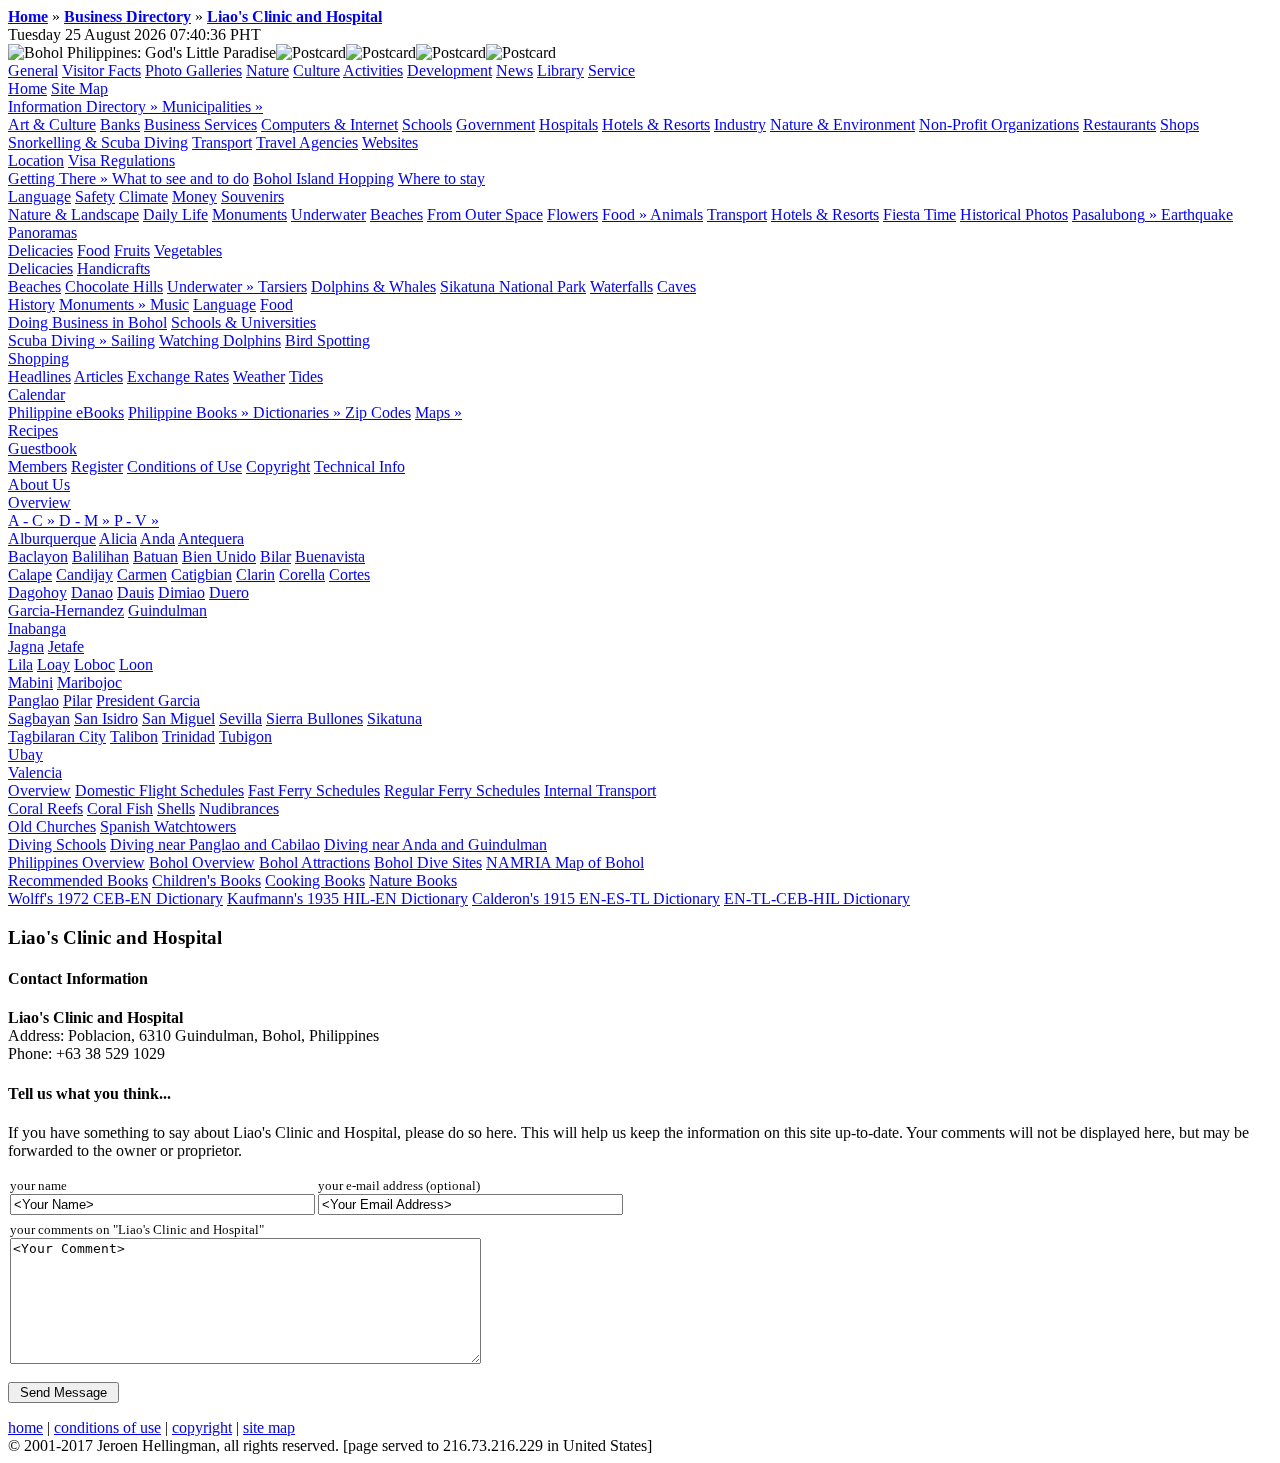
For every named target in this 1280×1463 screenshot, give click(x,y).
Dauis (135, 592)
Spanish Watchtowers (168, 826)
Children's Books (206, 880)
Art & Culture (52, 124)
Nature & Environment (842, 124)
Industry (740, 124)
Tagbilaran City (57, 736)
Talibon (134, 736)
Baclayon (38, 556)
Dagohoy (37, 592)
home (25, 1427)
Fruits (132, 250)
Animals (676, 214)
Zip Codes (378, 412)
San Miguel (178, 718)
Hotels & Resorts (656, 124)
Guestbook (42, 448)
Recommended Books (78, 880)
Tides (306, 376)
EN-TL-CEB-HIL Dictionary (817, 898)
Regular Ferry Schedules (462, 790)
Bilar (275, 556)
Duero (229, 592)
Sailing (133, 340)
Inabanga (37, 628)
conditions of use (107, 1427)
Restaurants (1119, 124)
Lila (20, 664)
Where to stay (441, 178)
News (514, 70)
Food (93, 250)
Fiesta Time (919, 214)
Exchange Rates (178, 376)
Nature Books (413, 880)
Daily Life (175, 214)
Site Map (79, 88)
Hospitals (568, 124)
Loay (53, 664)
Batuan (155, 556)
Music (169, 304)
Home (28, 16)
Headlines (39, 376)
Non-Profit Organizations (999, 124)
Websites (390, 142)
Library (560, 70)
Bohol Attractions (314, 862)
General (33, 70)
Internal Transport (600, 790)
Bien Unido (219, 556)
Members (37, 466)
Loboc (94, 664)
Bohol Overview (202, 862)
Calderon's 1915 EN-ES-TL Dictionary (596, 898)
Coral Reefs (45, 808)
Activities (373, 70)
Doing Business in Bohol (87, 322)
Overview (39, 502)
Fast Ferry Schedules (314, 790)
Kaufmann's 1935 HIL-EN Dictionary (347, 898)
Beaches (396, 214)
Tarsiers (282, 286)
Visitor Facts (101, 70)
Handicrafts (113, 268)
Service (611, 70)
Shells (176, 808)
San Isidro (106, 718)
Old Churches (52, 826)
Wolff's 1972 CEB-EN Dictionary (115, 898)
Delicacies (40, 250)
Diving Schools (57, 844)
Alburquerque (52, 538)
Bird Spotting (327, 340)
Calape (30, 574)
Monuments (249, 214)
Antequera (211, 538)
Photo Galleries (193, 70)
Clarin (255, 574)
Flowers (572, 214)
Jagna (26, 646)
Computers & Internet (329, 124)
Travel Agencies (307, 142)
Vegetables (188, 250)
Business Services (200, 124)
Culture (316, 70)
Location (36, 160)
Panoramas (42, 232)
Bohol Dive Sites (428, 862)
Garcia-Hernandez (66, 610)
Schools (427, 124)
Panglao (33, 700)
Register (97, 466)
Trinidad (188, 736)
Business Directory (127, 16)
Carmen (142, 574)
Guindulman (167, 610)
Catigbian (201, 574)
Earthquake (1197, 214)
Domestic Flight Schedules (159, 790)
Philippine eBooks (66, 412)
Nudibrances (239, 808)
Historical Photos (1014, 214)
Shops (1179, 124)
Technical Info (359, 466)
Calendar (36, 394)
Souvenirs (252, 196)
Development (449, 70)
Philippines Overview (76, 862)
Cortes (349, 574)
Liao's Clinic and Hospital (294, 16)
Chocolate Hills (114, 286)
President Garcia (148, 700)
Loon (136, 664)
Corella (302, 574)
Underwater (328, 214)
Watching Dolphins (220, 340)
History (31, 304)
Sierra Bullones (314, 718)
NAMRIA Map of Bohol (565, 862)
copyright (202, 1427)
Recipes (33, 430)
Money (194, 196)
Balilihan (100, 556)
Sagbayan (39, 718)
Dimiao (181, 592)
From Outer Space (485, 214)
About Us (39, 484)
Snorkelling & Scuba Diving (98, 142)
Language (39, 196)
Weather (259, 376)
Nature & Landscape (73, 214)
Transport (222, 142)
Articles (98, 376)
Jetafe (66, 646)
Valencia (35, 772)
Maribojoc (89, 682)
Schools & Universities (243, 322)
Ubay (25, 754)
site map (269, 1427)
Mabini (30, 682)
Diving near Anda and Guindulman (435, 844)
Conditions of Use (184, 466)
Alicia (118, 538)
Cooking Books (315, 880)
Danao (92, 592)
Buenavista (330, 556)
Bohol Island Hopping (323, 178)
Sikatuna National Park (513, 286)
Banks (120, 124)
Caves (676, 286)
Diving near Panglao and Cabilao (215, 844)
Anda (157, 538)
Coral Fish (120, 808)
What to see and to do (180, 178)
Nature (267, 70)
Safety (95, 196)
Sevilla (240, 718)
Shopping (38, 358)
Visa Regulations (121, 160)
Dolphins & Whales (373, 286)
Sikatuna (394, 718)
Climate (143, 196)
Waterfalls (621, 286)
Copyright (278, 466)
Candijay (84, 574)
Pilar (77, 700)
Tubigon (245, 736)
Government (495, 124)
